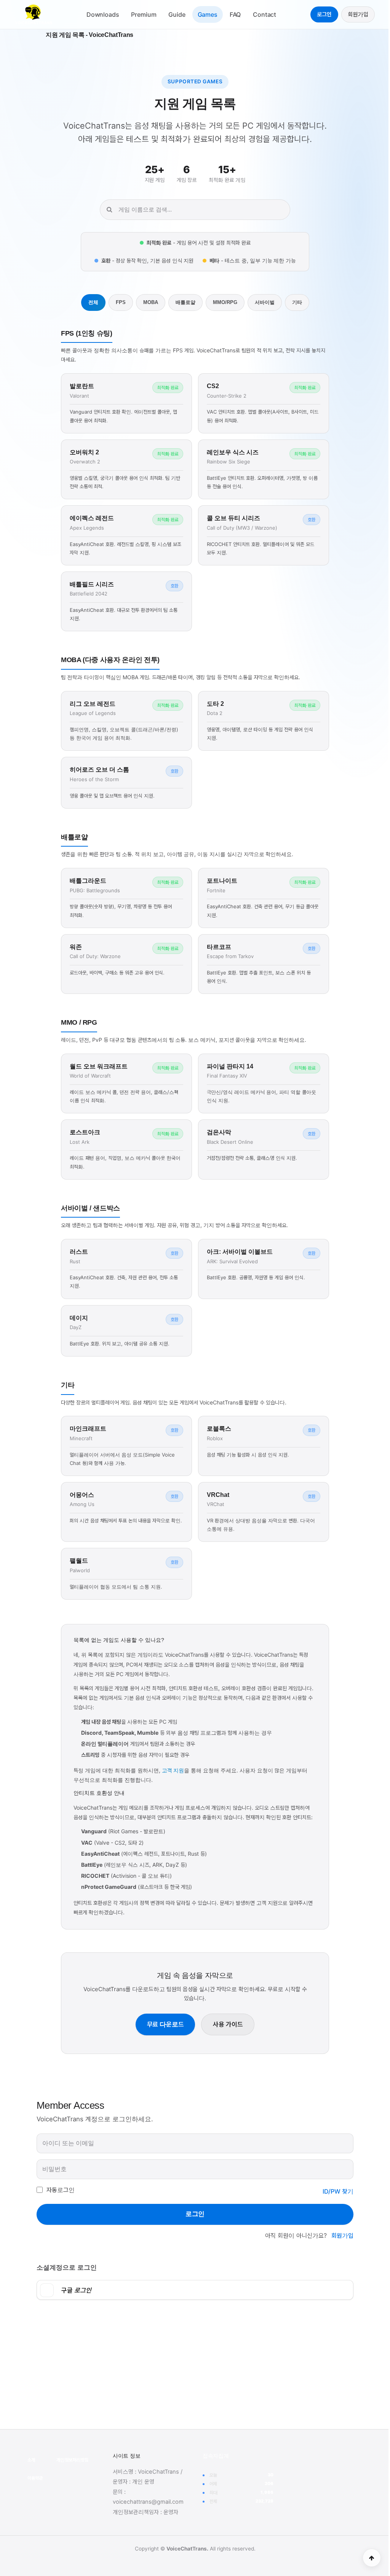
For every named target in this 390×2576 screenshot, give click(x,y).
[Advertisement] (195, 2367)
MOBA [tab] (151, 302)
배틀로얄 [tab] (185, 302)
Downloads (103, 14)
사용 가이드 (228, 2024)
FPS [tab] (121, 302)
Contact (265, 14)
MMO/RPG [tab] (225, 302)
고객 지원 (173, 1770)
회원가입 (358, 14)
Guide (177, 14)
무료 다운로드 (165, 2024)
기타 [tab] (297, 302)
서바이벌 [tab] (265, 302)
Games (208, 14)
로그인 (324, 14)
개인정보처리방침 (72, 2460)
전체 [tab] (93, 302)
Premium (144, 14)
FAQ (235, 14)
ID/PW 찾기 (338, 2191)
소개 (31, 2460)
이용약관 (35, 2478)
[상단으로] (372, 2558)
